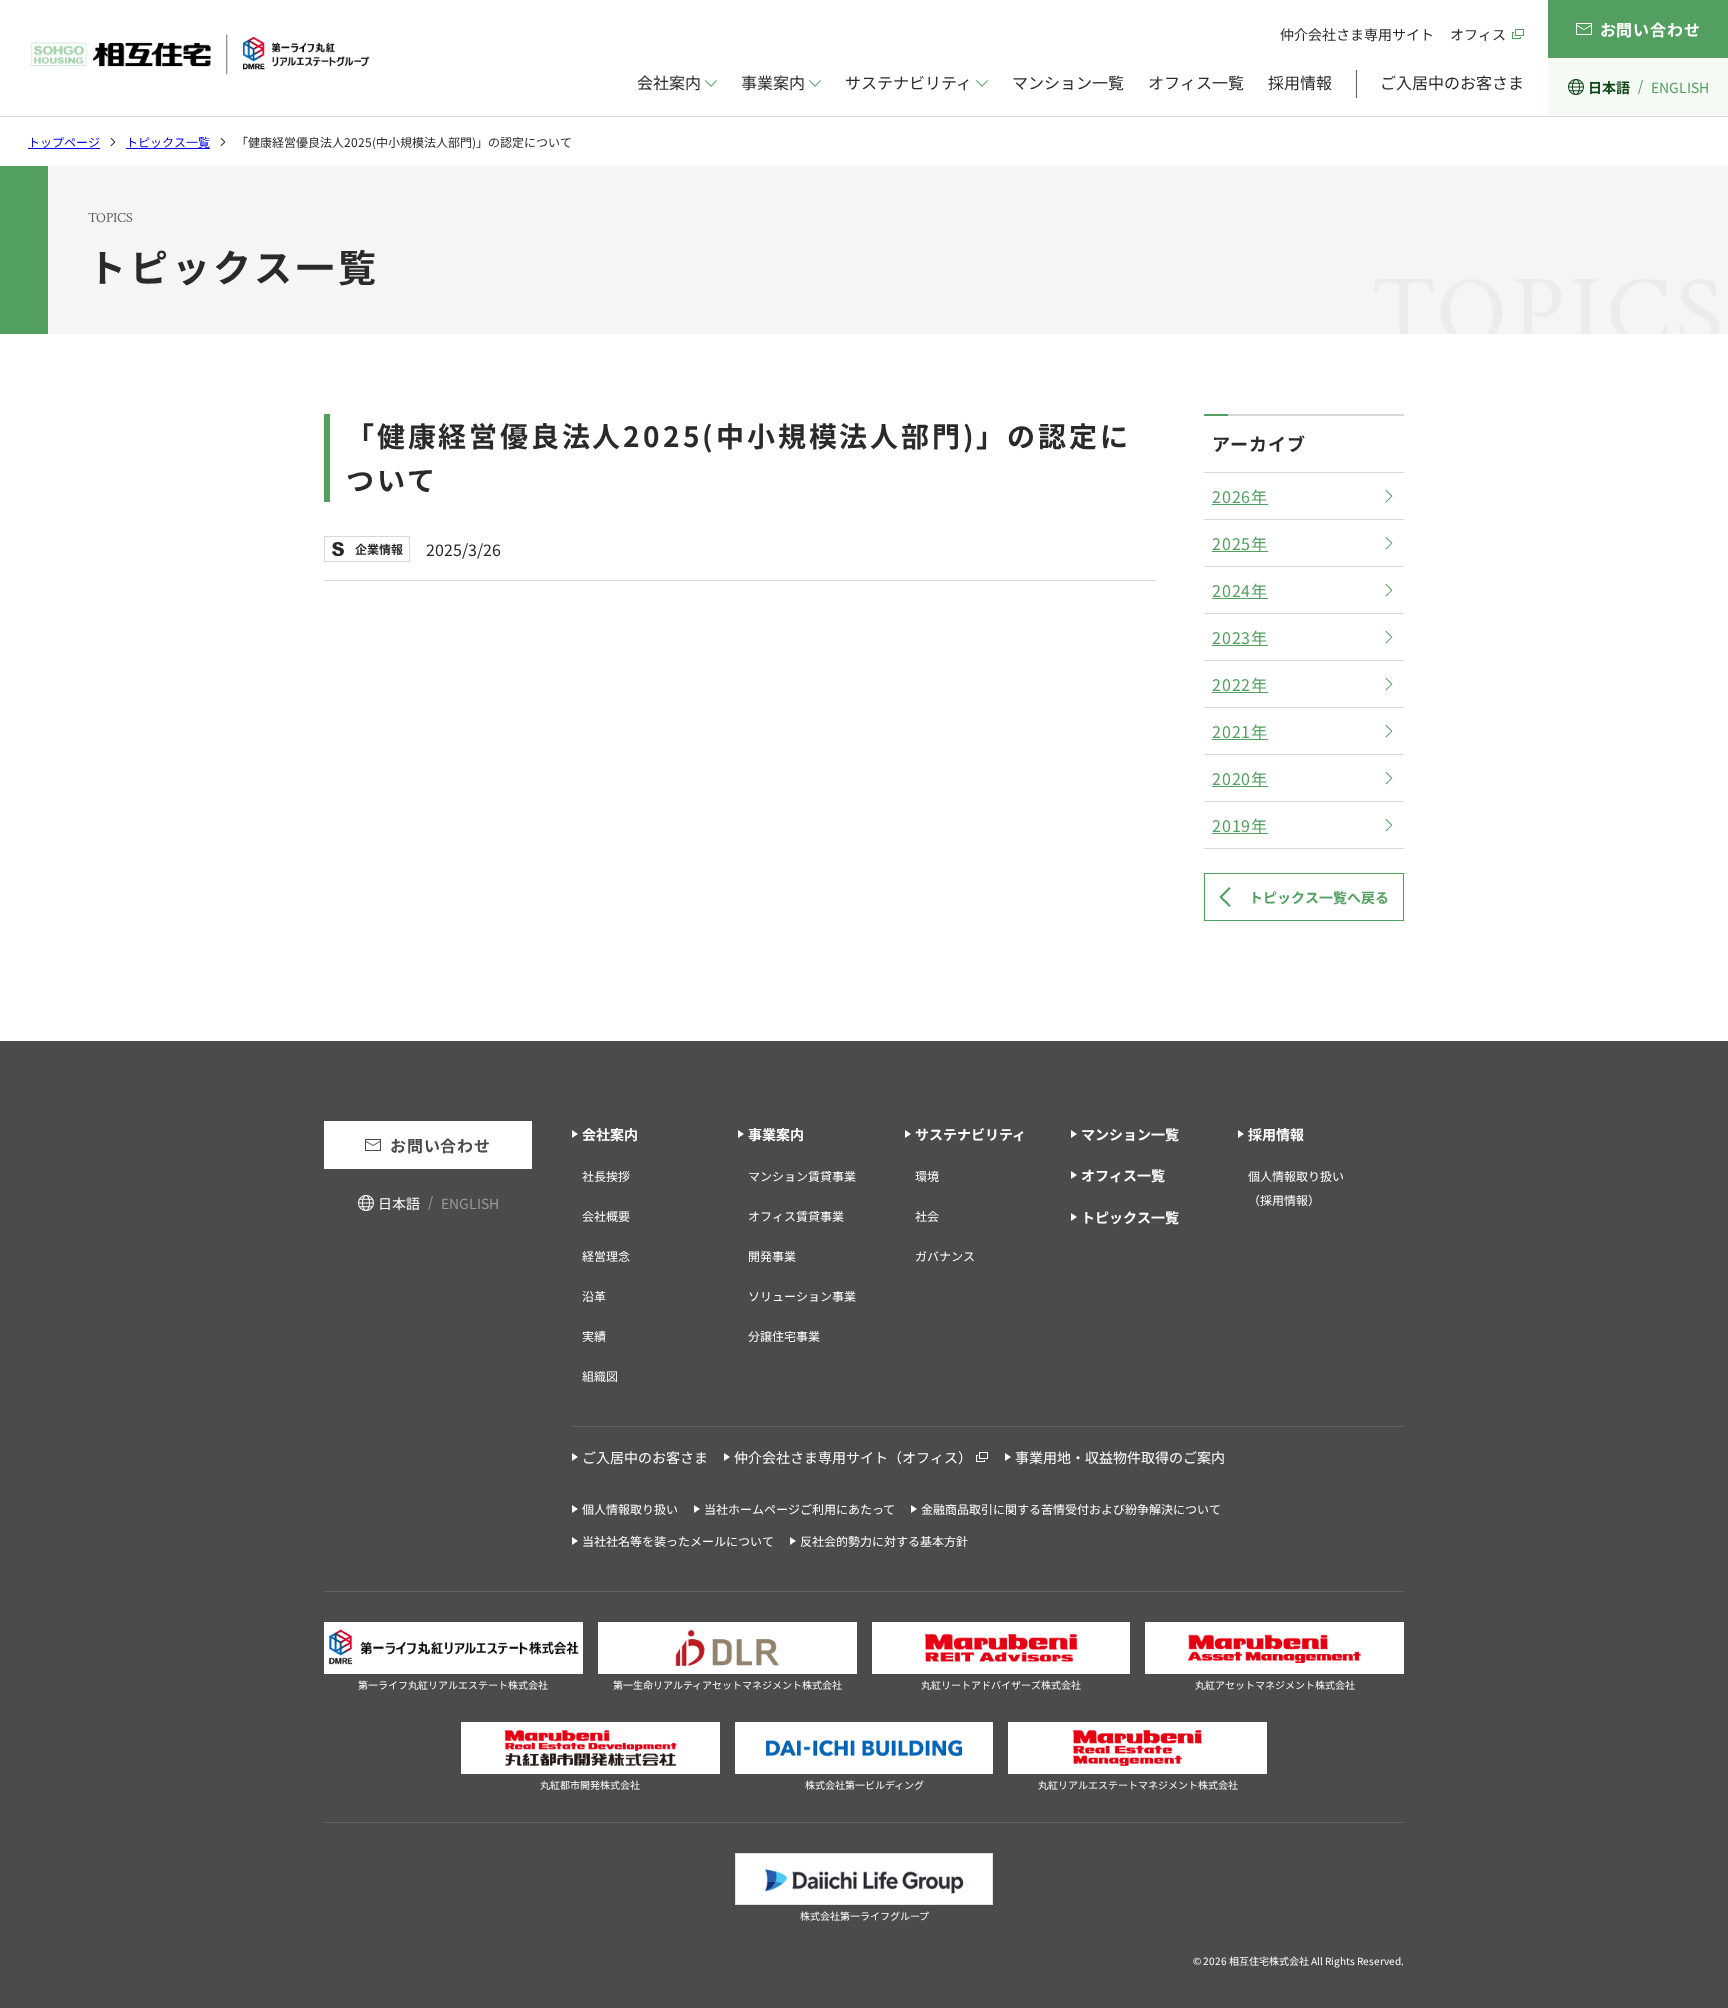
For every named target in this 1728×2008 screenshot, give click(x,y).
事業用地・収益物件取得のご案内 (1120, 1457)
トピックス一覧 (168, 141)
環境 (927, 1175)
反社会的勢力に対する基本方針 (884, 1540)
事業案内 (773, 82)
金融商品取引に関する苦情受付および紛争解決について (1071, 1508)
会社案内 (669, 82)
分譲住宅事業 (784, 1335)
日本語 (1609, 87)
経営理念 (606, 1255)
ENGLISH (1680, 87)
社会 (927, 1215)
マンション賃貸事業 (802, 1175)
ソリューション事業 (802, 1295)
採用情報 (1300, 82)
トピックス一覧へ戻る (1319, 897)
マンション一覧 (1068, 82)
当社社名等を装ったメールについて (678, 1540)
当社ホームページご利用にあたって (799, 1508)
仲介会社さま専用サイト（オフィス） (853, 1457)
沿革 (594, 1295)
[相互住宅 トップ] (200, 54)
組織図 (600, 1375)
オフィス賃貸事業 (796, 1215)
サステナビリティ (908, 82)
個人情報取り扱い (630, 1508)
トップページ (64, 141)
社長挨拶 (606, 1175)
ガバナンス (945, 1255)
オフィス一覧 (1196, 82)
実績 (594, 1335)
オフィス (1478, 34)
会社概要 (606, 1215)
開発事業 (772, 1255)
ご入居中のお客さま (1452, 82)
